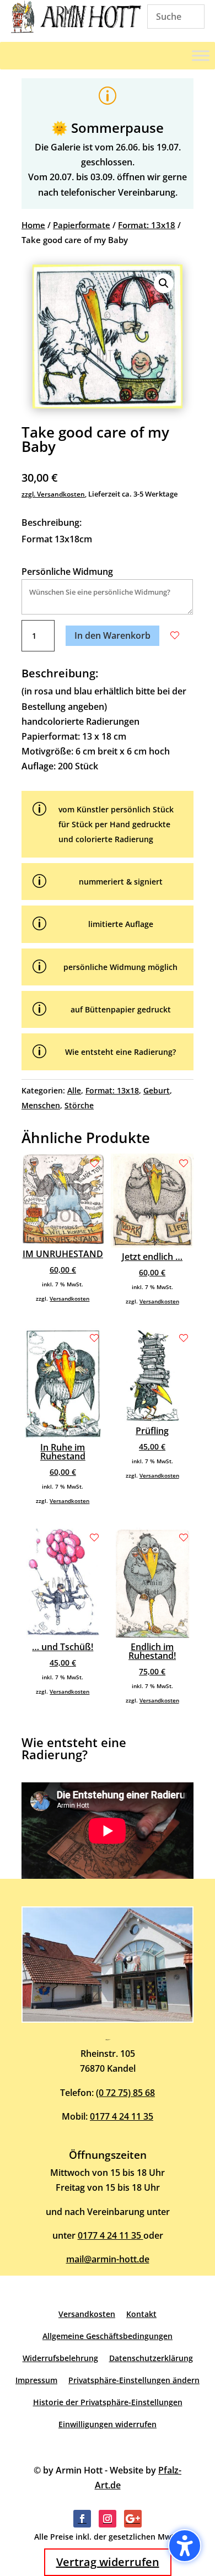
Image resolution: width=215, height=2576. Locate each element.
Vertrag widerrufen (108, 2562)
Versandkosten (69, 1298)
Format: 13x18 (147, 225)
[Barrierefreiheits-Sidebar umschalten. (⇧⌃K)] (185, 2546)
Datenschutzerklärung (151, 2358)
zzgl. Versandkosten (53, 494)
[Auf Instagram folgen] (108, 2519)
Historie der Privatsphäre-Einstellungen (108, 2402)
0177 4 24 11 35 (122, 2116)
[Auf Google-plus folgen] (133, 2519)
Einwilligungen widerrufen (108, 2424)
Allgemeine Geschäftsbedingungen (108, 2336)
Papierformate (82, 225)
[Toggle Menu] (201, 56)
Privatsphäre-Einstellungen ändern (134, 2380)
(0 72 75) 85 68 (125, 2093)
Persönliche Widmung (67, 572)
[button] (164, 283)
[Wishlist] (175, 635)
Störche (79, 1105)
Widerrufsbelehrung (60, 2358)
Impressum (36, 2380)
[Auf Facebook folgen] (82, 2519)
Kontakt (141, 2314)
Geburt (157, 1090)
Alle (74, 1090)
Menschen (41, 1105)
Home (33, 225)
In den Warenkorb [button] (112, 635)
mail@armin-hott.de (108, 2259)
